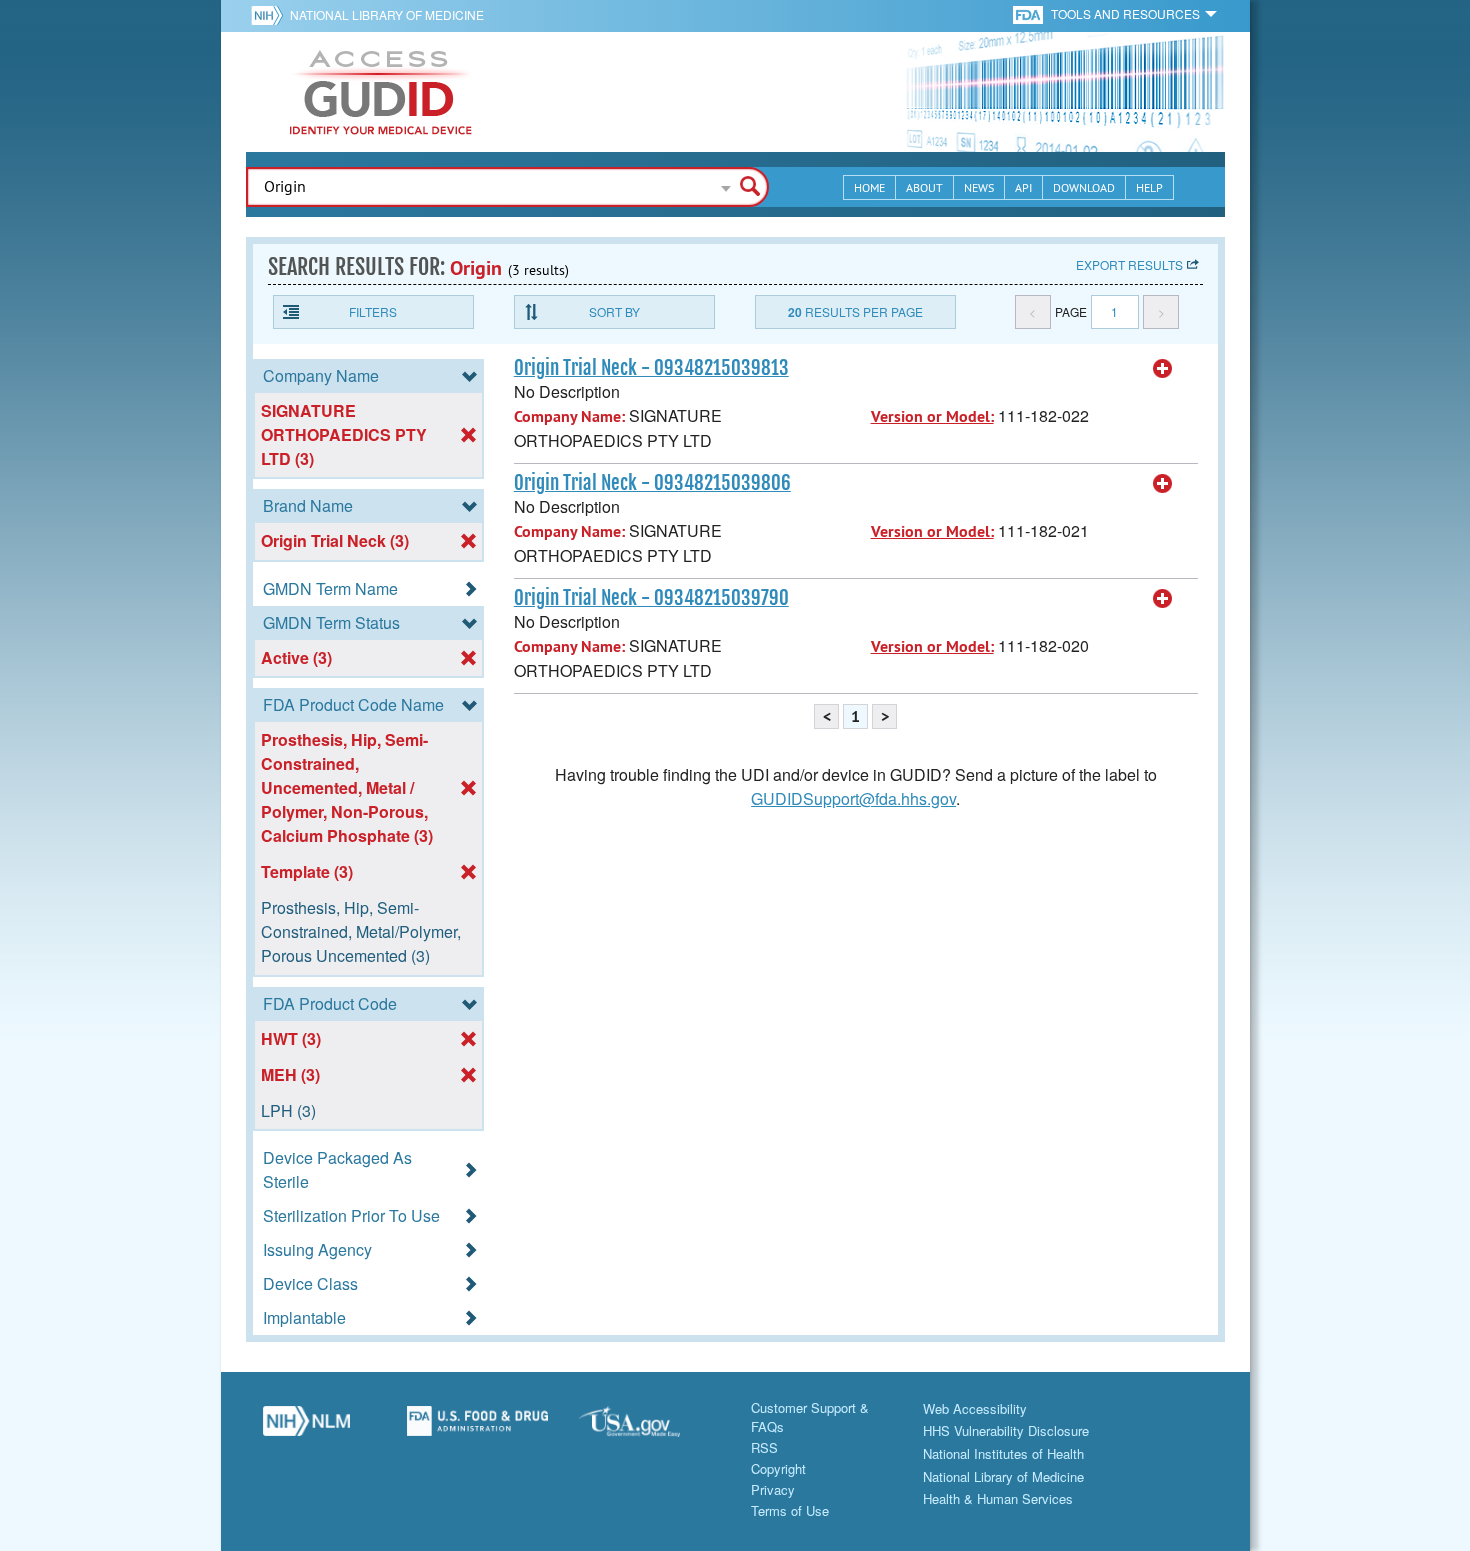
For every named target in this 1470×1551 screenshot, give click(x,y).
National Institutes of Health (1003, 1453)
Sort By (614, 311)
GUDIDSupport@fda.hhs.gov (853, 798)
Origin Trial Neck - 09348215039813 (651, 368)
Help (1149, 187)
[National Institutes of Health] (270, 15)
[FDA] (1029, 13)
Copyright (778, 1468)
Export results (1129, 264)
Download (1084, 187)
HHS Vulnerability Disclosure (1006, 1430)
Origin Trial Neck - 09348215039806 (652, 483)
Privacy (773, 1489)
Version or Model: (932, 416)
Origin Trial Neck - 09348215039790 (651, 598)
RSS (764, 1447)
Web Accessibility (975, 1408)
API (1023, 187)
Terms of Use (790, 1510)
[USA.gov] (650, 1428)
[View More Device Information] (1163, 369)
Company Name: (569, 416)
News (979, 187)
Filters (373, 311)
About (924, 187)
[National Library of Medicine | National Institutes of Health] (307, 1428)
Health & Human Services (998, 1498)
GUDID (381, 92)
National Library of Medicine (387, 14)
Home (869, 187)
